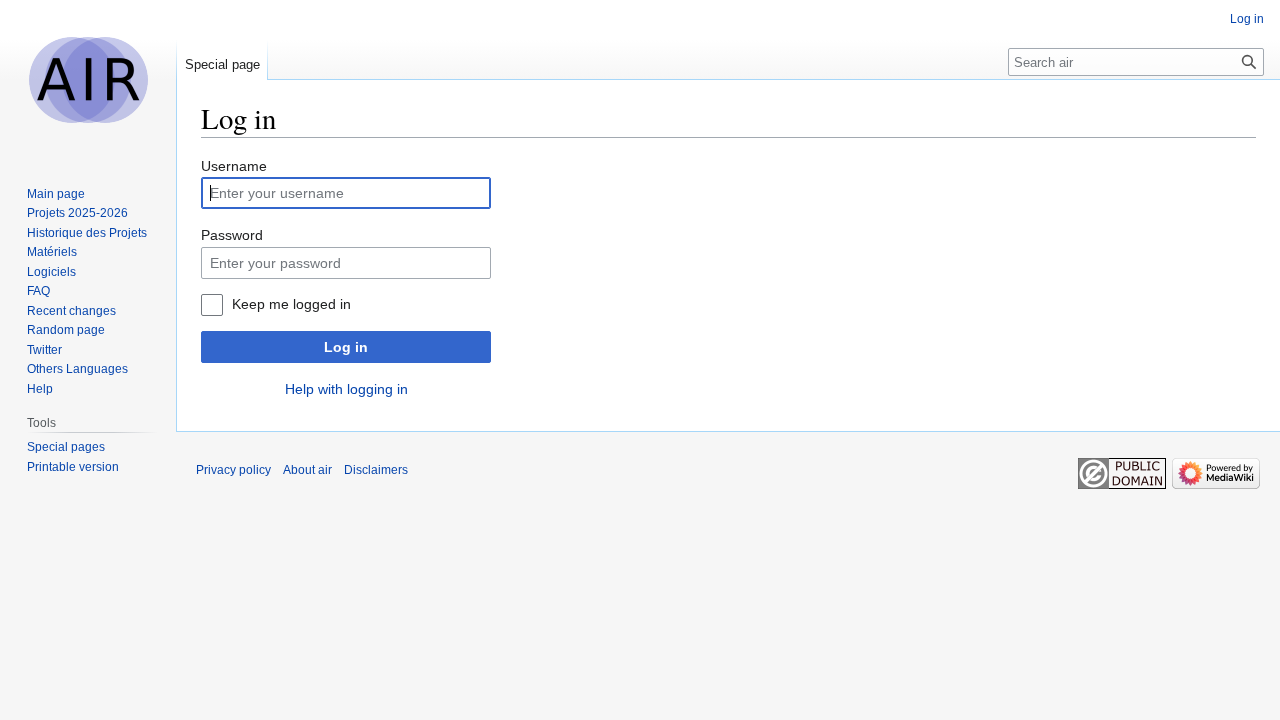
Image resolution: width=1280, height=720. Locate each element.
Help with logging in (346, 389)
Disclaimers (376, 470)
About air (307, 470)
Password (232, 235)
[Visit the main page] (88, 80)
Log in (346, 347)
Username (234, 166)
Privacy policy (233, 470)
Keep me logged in (291, 304)
